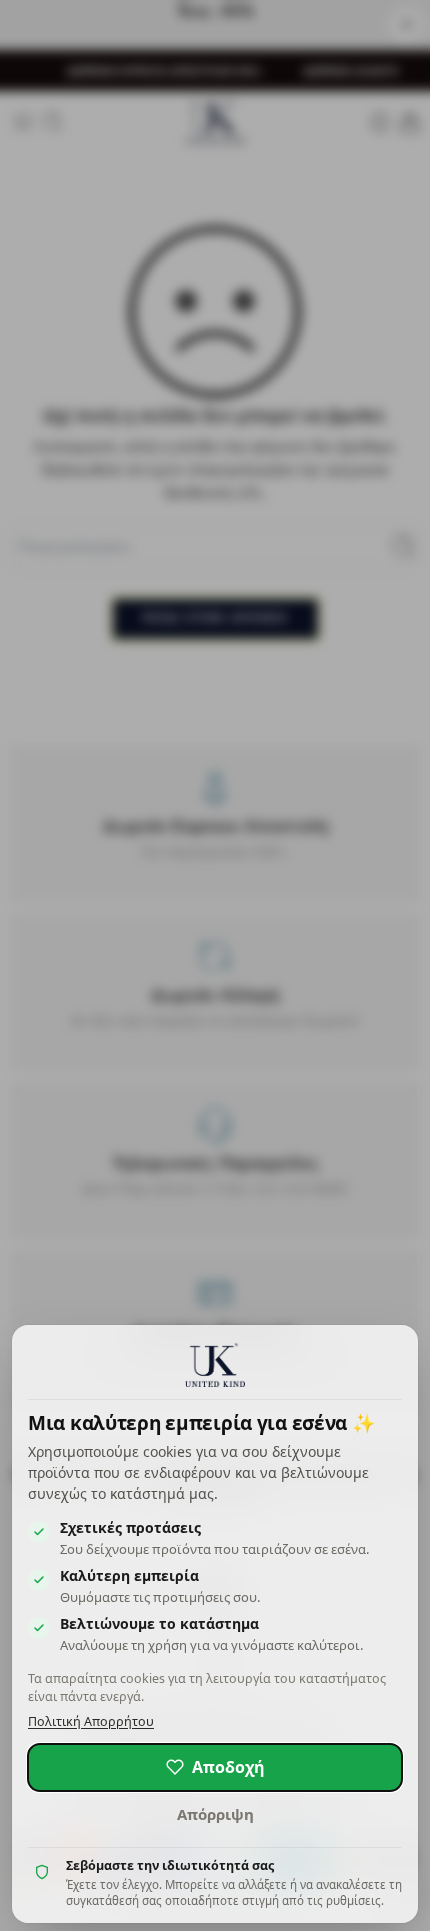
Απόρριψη (215, 1814)
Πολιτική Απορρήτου (91, 1721)
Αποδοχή (228, 1767)
